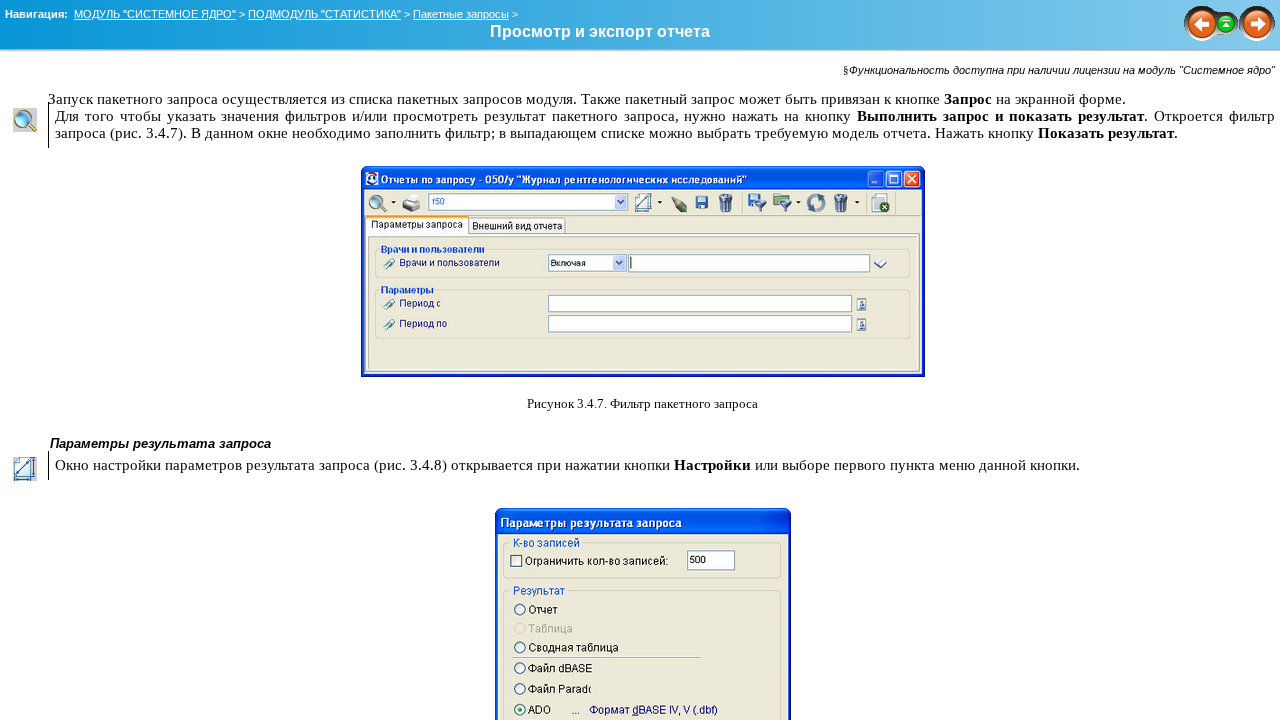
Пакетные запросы (461, 14)
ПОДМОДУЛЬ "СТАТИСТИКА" (324, 14)
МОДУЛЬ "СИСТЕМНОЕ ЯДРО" (155, 14)
